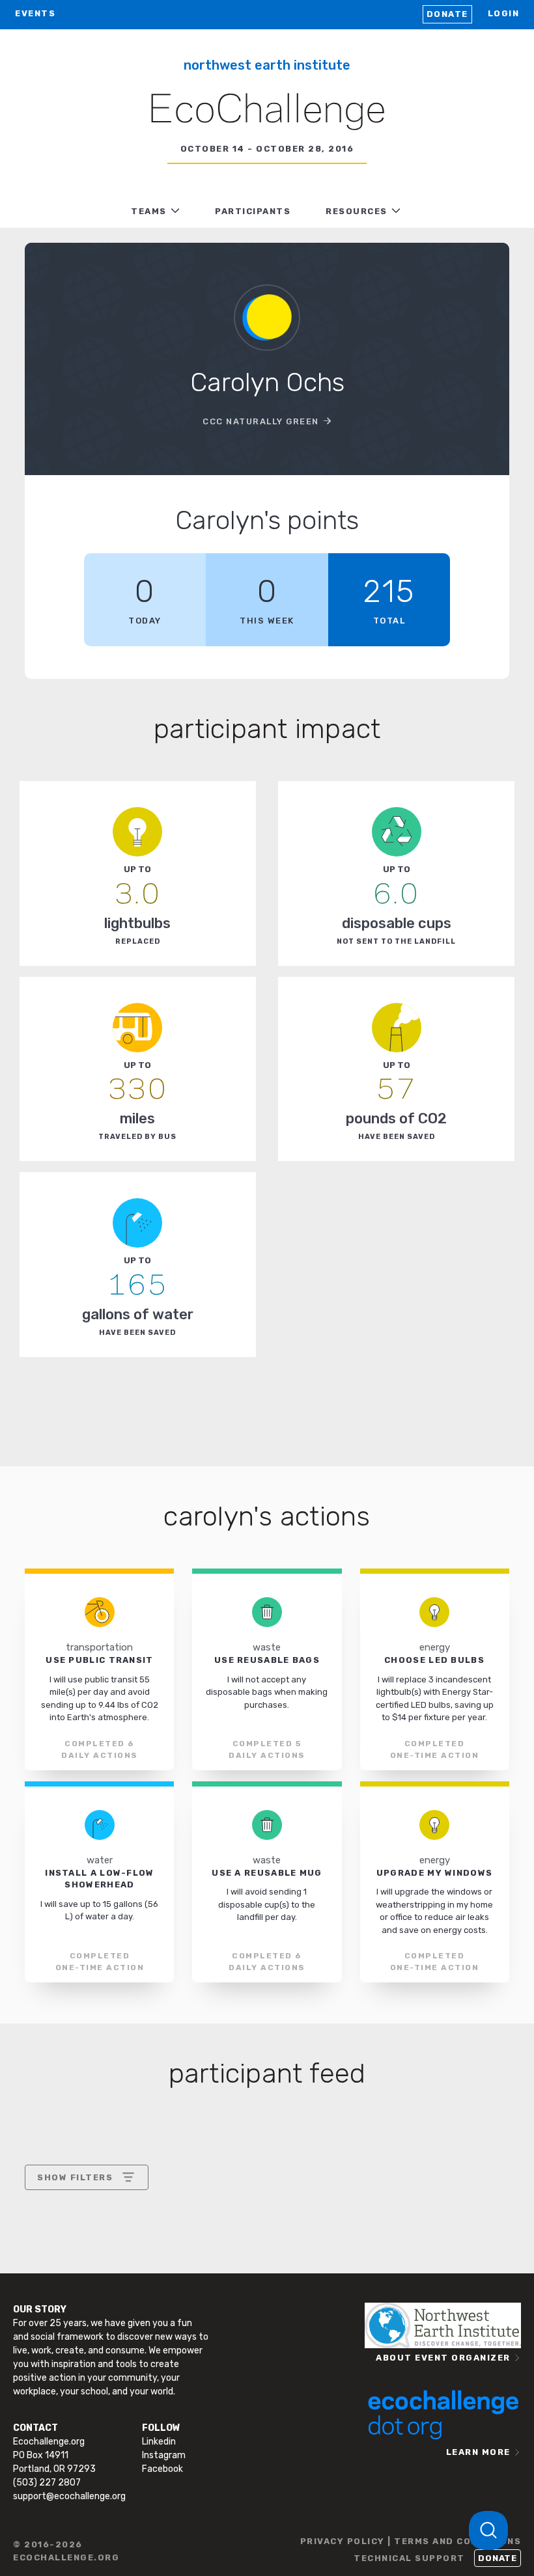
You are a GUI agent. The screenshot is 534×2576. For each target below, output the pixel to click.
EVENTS (35, 13)
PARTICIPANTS (253, 211)
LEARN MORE (478, 2452)
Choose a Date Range (85, 2226)
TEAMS (149, 211)
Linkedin (159, 2442)
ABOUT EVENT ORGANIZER (443, 2358)
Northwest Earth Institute (267, 65)
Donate (447, 14)
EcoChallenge (267, 111)
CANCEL (56, 2315)
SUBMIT (133, 2315)
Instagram (164, 2455)
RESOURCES (357, 211)
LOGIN (504, 13)
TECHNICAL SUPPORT (409, 2558)
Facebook (162, 2469)
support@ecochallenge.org (69, 2496)
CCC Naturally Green (261, 421)
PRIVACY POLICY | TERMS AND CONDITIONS (411, 2541)
